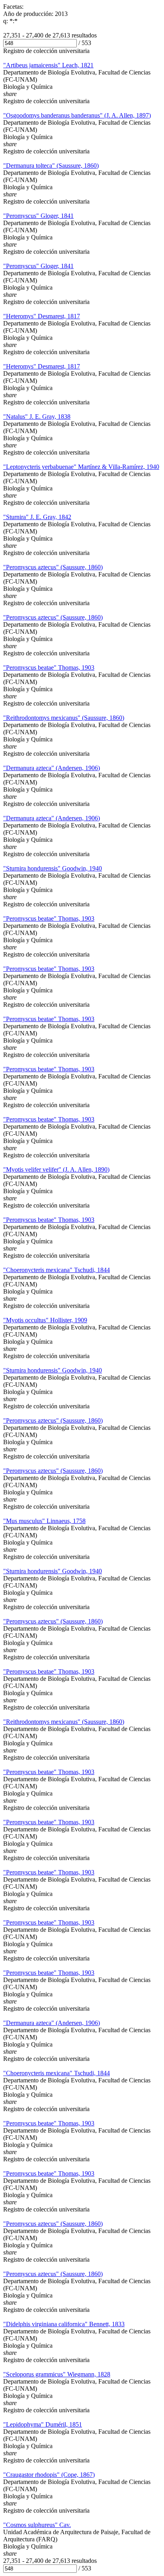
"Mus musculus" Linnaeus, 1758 (44, 1521)
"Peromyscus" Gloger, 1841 (38, 216)
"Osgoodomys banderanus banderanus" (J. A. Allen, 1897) (77, 115)
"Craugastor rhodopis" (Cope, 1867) (49, 2475)
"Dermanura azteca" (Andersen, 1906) (52, 768)
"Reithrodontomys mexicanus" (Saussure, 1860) (64, 718)
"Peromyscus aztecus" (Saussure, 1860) (53, 567)
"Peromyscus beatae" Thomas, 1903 (49, 668)
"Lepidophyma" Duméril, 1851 (43, 2424)
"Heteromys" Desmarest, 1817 (42, 316)
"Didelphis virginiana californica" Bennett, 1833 (64, 2324)
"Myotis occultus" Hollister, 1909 (45, 1320)
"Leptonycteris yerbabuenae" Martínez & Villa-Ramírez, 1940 (81, 467)
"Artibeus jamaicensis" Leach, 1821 (48, 65)
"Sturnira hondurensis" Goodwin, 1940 (53, 868)
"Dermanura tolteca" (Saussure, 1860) (51, 166)
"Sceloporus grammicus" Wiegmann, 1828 (57, 2374)
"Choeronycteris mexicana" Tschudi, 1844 (57, 1270)
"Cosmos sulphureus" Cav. (37, 2525)
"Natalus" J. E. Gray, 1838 (37, 417)
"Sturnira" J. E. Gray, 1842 (37, 517)
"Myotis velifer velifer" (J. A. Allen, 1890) (56, 1169)
